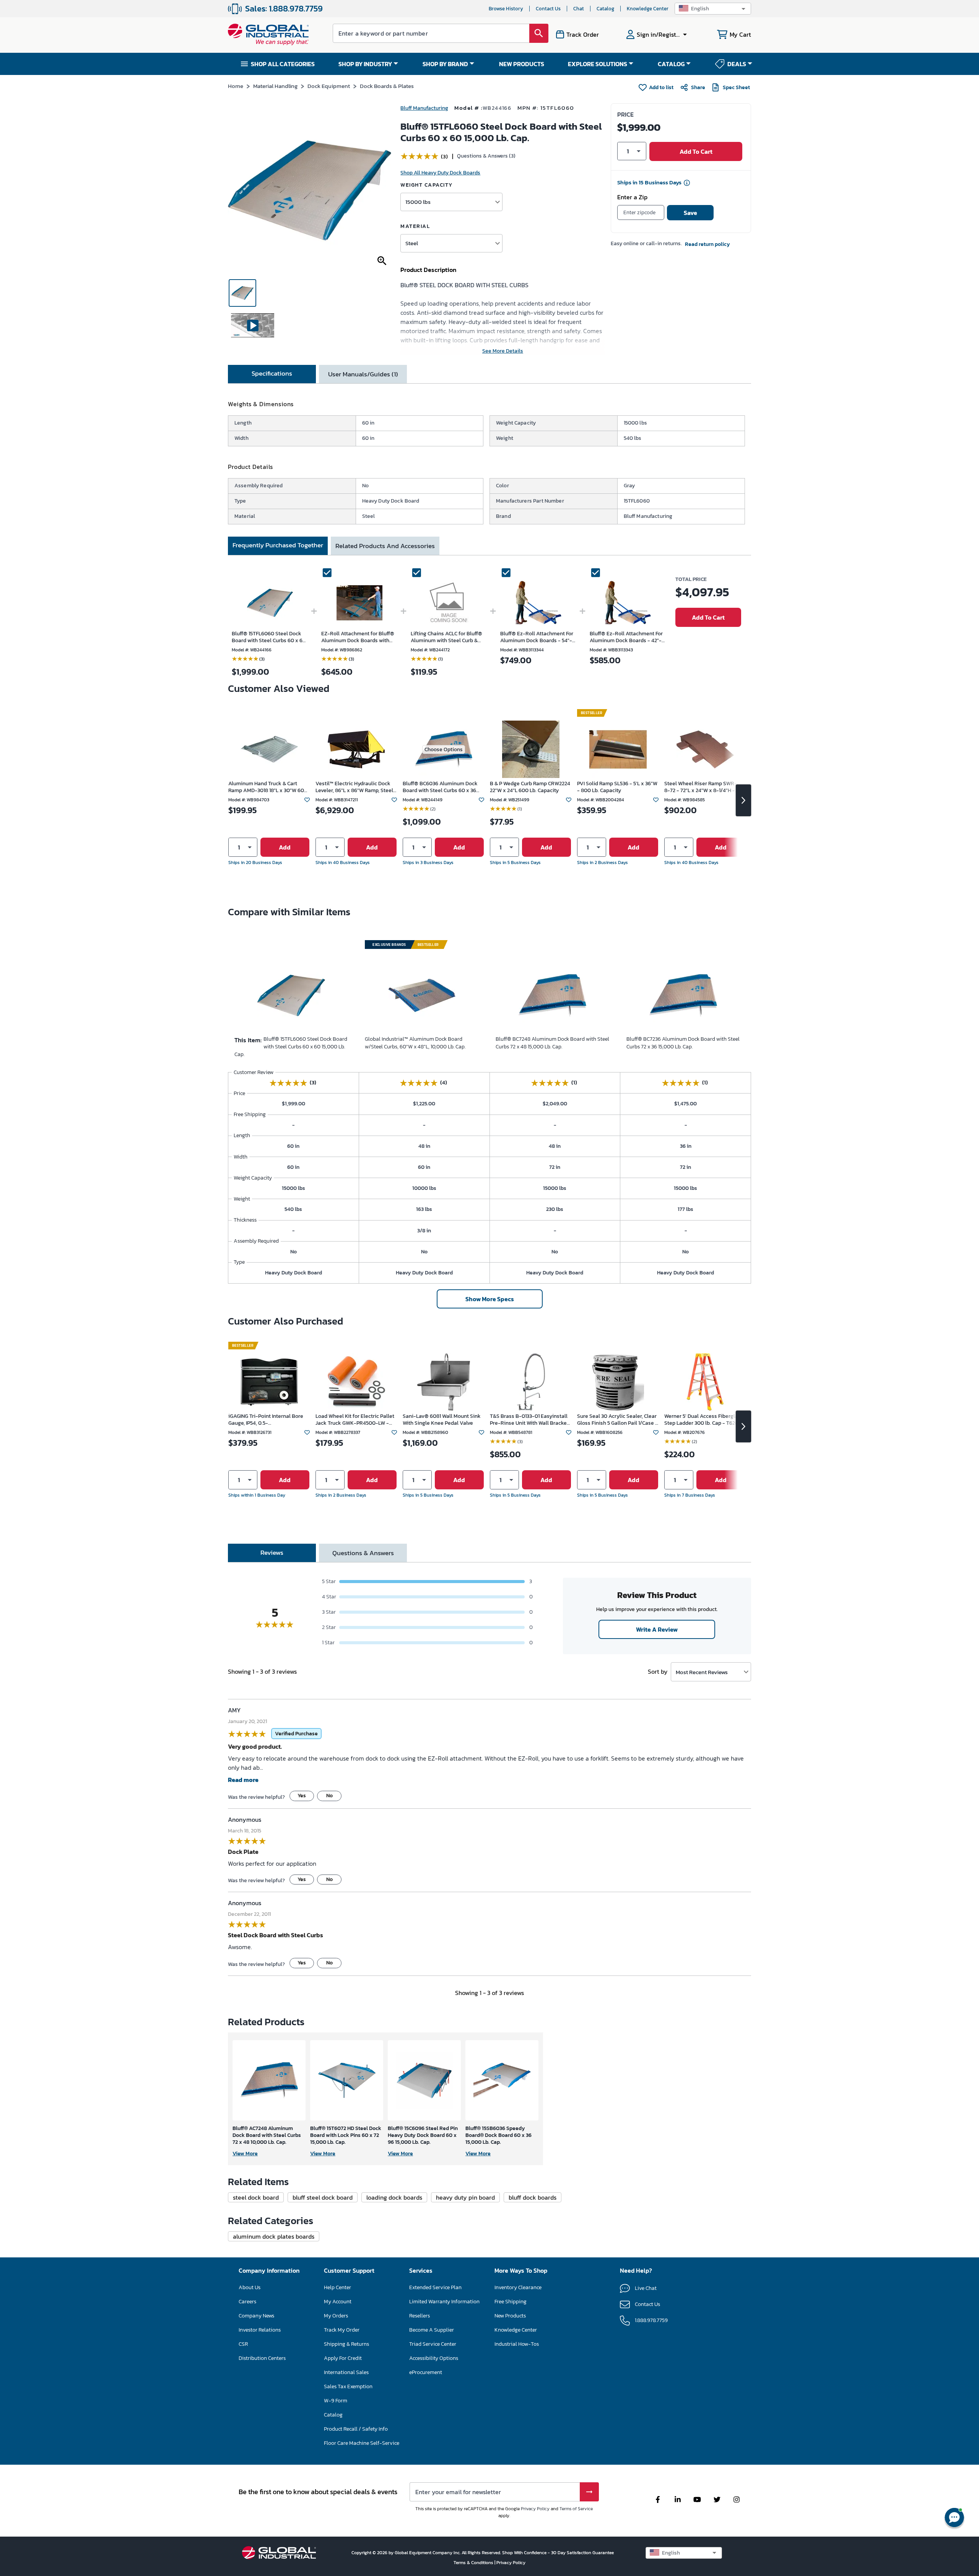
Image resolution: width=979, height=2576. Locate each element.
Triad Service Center (433, 2344)
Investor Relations (260, 2330)
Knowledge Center (648, 9)
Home (236, 86)
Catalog (605, 9)
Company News (256, 2316)
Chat (579, 9)
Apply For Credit (343, 2358)
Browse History (506, 9)
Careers (247, 2302)
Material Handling (275, 86)
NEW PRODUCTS (522, 64)
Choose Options (444, 749)
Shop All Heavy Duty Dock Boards (440, 173)
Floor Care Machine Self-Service (362, 2443)
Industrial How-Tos (517, 2344)
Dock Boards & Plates (387, 86)
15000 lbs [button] (418, 202)
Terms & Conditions (474, 2563)
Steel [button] (412, 243)
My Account (338, 2302)
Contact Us (548, 9)
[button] (713, 9)
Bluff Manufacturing (424, 108)
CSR (243, 2344)
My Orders (336, 2316)
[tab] (272, 374)
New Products (510, 2316)
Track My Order (342, 2330)
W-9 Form (336, 2401)
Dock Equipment (329, 86)
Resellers (420, 2316)
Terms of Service (576, 2509)
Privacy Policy (535, 2509)
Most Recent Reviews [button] (702, 1672)
